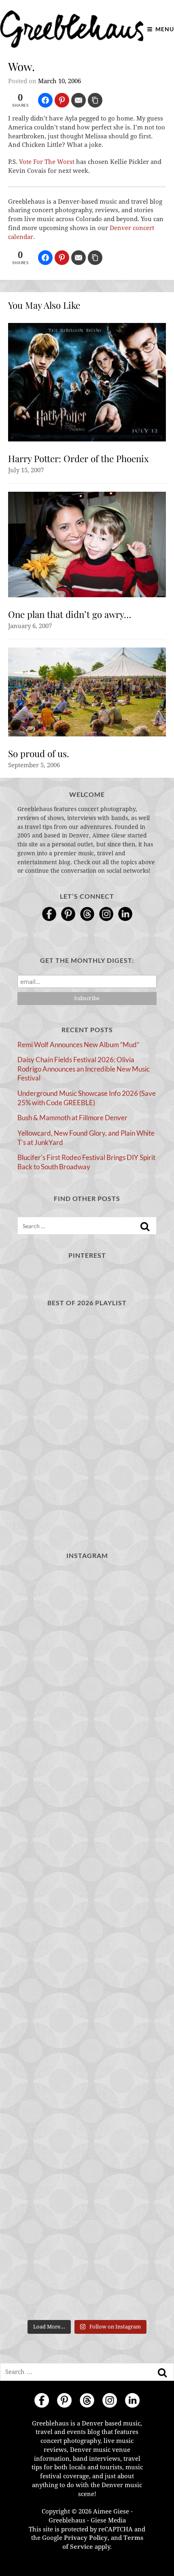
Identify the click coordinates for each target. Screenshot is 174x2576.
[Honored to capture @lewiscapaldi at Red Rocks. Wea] (87, 2191)
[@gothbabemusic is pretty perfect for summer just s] (87, 1610)
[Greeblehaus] (72, 29)
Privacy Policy (86, 2538)
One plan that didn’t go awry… (70, 614)
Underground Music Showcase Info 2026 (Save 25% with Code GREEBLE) (87, 1098)
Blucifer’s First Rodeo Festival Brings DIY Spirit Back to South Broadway (86, 1162)
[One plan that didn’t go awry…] (87, 544)
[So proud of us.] (87, 692)
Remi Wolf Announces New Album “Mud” (78, 1045)
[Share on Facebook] (45, 100)
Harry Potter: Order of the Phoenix (79, 458)
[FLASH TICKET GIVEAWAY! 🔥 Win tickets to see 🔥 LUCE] (87, 1942)
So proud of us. (39, 753)
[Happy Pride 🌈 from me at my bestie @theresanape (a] (87, 2274)
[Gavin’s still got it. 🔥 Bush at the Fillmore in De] (87, 2025)
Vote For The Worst (47, 162)
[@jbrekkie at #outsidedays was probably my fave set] (87, 1776)
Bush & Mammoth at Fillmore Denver (72, 1118)
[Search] (145, 1227)
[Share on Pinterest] (62, 100)
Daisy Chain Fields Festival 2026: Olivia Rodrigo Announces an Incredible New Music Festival (84, 1069)
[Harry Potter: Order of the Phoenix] (87, 382)
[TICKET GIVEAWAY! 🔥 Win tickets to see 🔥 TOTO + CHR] (87, 1693)
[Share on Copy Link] (95, 100)
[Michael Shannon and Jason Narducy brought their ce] (87, 1859)
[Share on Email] (79, 100)
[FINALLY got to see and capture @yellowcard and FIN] (87, 2108)
